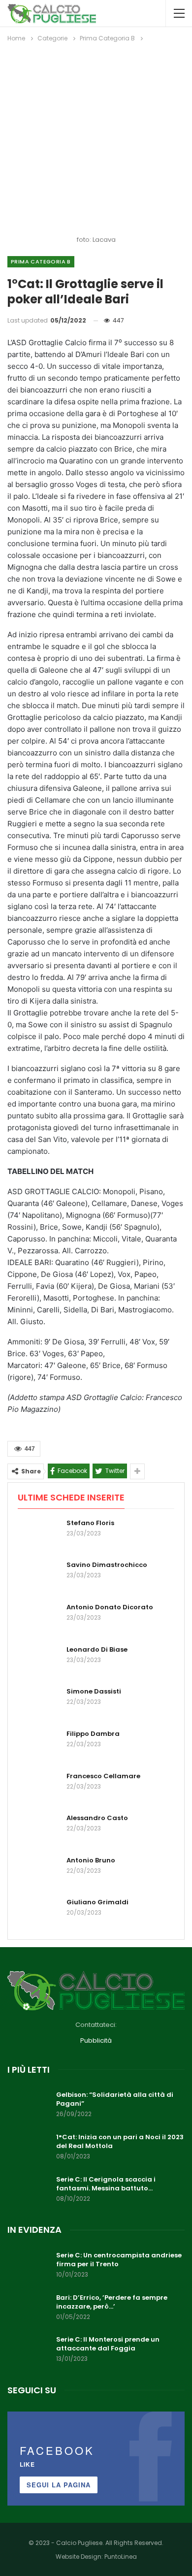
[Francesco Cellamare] (39, 1788)
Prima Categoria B (41, 261)
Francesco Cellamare (103, 1776)
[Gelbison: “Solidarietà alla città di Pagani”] (29, 2106)
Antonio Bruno (91, 1860)
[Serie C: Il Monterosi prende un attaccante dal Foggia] (29, 2351)
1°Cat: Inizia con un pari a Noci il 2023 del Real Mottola (120, 2141)
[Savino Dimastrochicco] (39, 1576)
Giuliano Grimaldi (97, 1902)
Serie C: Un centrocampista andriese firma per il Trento (119, 2260)
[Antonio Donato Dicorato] (39, 1619)
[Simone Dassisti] (39, 1703)
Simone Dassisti (94, 1691)
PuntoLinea (121, 2557)
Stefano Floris (90, 1523)
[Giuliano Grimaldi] (39, 1914)
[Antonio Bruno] (39, 1872)
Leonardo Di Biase (97, 1649)
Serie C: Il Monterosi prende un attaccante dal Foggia (108, 2344)
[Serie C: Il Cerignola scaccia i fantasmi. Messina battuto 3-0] (29, 2191)
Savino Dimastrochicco (107, 1565)
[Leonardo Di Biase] (39, 1661)
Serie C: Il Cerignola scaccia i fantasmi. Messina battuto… (106, 2184)
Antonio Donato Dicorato (110, 1607)
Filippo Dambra (93, 1734)
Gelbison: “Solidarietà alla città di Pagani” (115, 2099)
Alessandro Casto (97, 1818)
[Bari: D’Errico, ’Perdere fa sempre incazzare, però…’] (29, 2309)
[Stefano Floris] (39, 1534)
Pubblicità (96, 2040)
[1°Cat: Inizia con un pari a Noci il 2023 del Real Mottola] (29, 2149)
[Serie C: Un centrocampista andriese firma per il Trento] (29, 2267)
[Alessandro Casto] (39, 1829)
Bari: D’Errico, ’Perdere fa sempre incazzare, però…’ (112, 2302)
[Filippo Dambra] (39, 1745)
